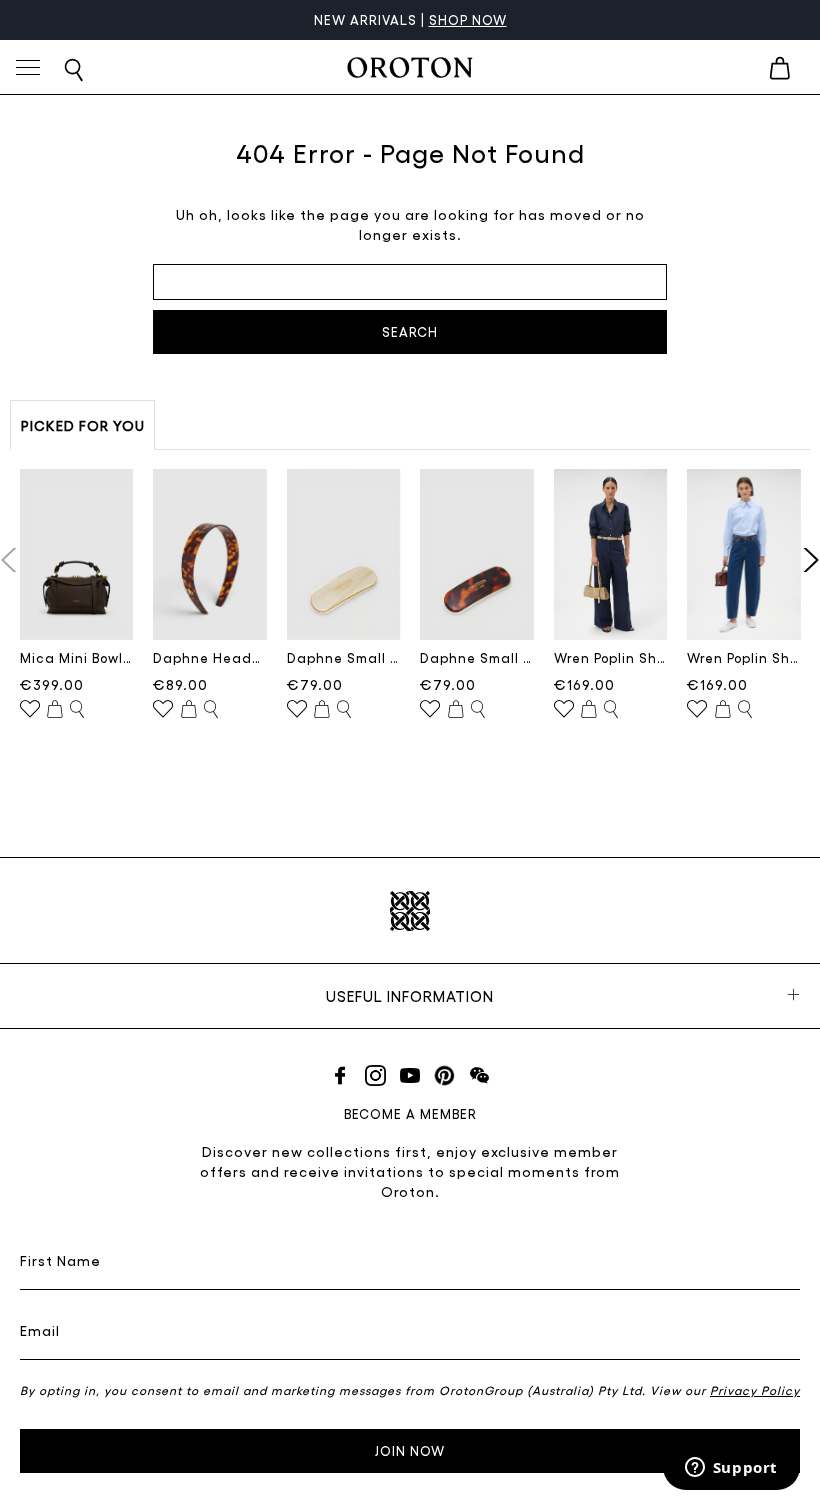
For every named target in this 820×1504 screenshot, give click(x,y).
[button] (806, 560)
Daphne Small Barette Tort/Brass (477, 657)
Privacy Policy (755, 1390)
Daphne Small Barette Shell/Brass (344, 657)
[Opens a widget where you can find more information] (731, 1469)
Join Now (410, 1450)
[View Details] (77, 710)
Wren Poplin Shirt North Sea (611, 657)
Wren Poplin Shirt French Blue (744, 657)
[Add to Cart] (55, 710)
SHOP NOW (468, 19)
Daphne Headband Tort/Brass (210, 657)
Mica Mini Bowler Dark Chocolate (77, 657)
